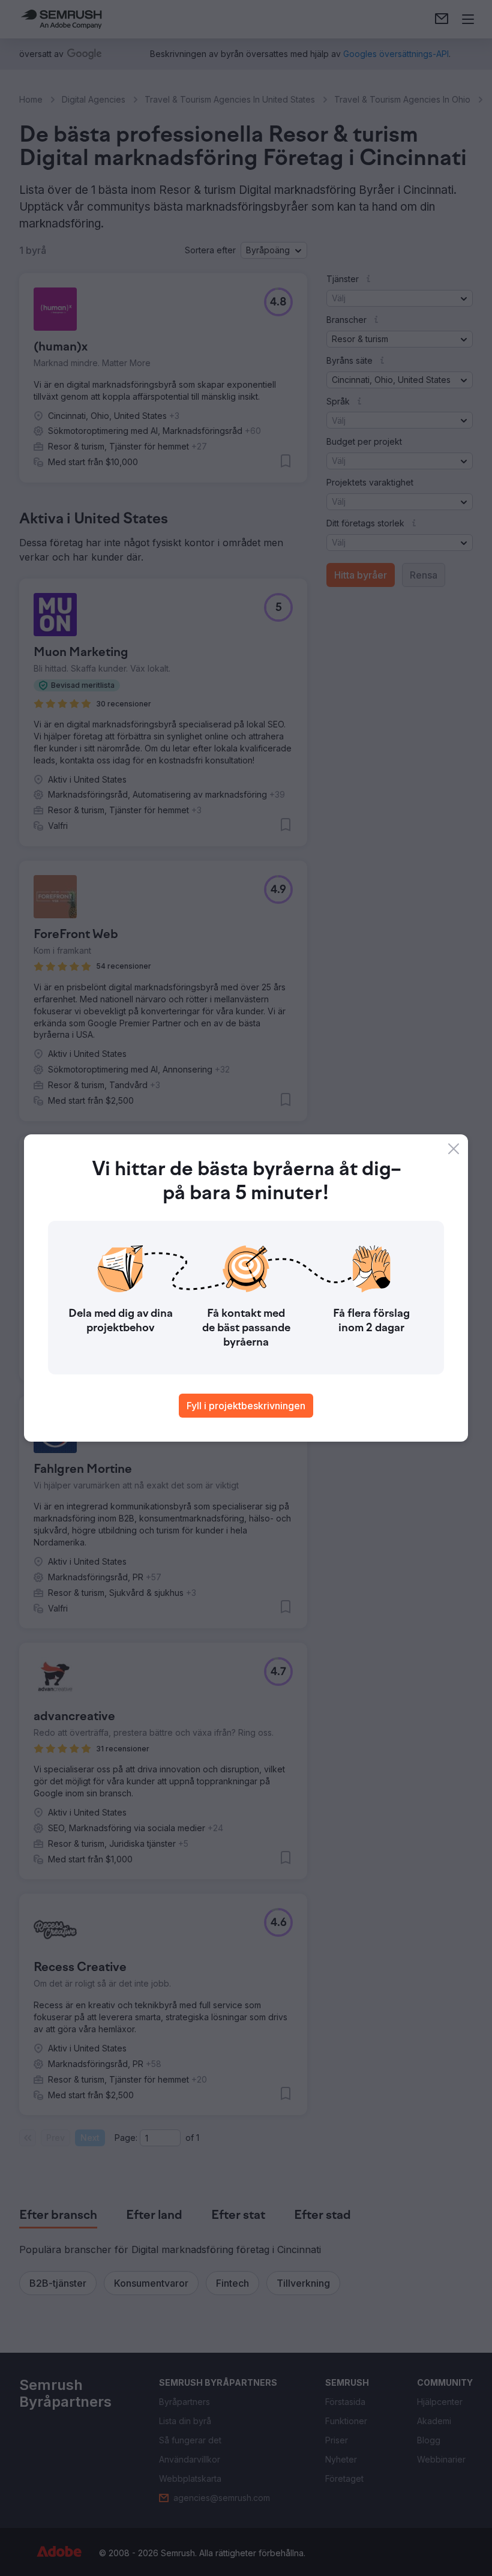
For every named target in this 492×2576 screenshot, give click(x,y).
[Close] (454, 1149)
